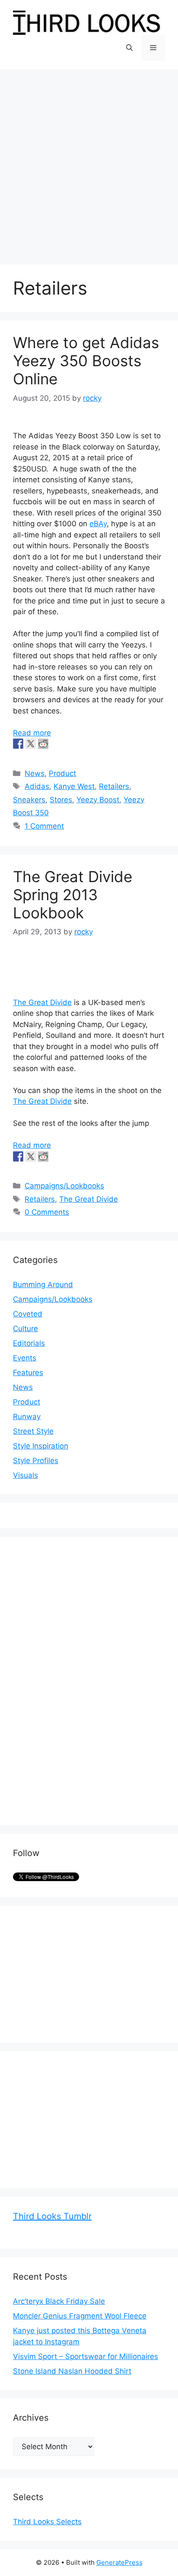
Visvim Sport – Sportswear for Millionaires (86, 2356)
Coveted (28, 1314)
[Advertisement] (89, 163)
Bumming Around (43, 1285)
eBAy (98, 524)
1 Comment (44, 826)
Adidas (37, 786)
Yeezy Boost (98, 800)
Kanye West (74, 786)
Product (62, 773)
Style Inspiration (41, 1446)
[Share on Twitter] (31, 744)
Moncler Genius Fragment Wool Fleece (80, 2316)
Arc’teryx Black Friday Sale (59, 2301)
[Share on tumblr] (56, 744)
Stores (61, 800)
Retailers (114, 786)
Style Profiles (36, 1461)
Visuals (25, 1475)
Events (25, 1358)
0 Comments (47, 1212)
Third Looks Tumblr (52, 2216)
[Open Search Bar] (129, 48)
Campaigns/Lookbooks (64, 1186)
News (35, 773)
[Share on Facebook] (18, 744)
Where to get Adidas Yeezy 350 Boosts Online (86, 361)
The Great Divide (42, 1002)
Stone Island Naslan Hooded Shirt (72, 2371)
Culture (25, 1329)
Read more (32, 733)
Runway (27, 1417)
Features (28, 1373)
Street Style (33, 1431)
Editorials (29, 1343)
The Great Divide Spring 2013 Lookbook (73, 895)
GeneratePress (119, 2562)
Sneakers (29, 800)
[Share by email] (68, 744)
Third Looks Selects (47, 2522)
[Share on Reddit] (43, 744)
